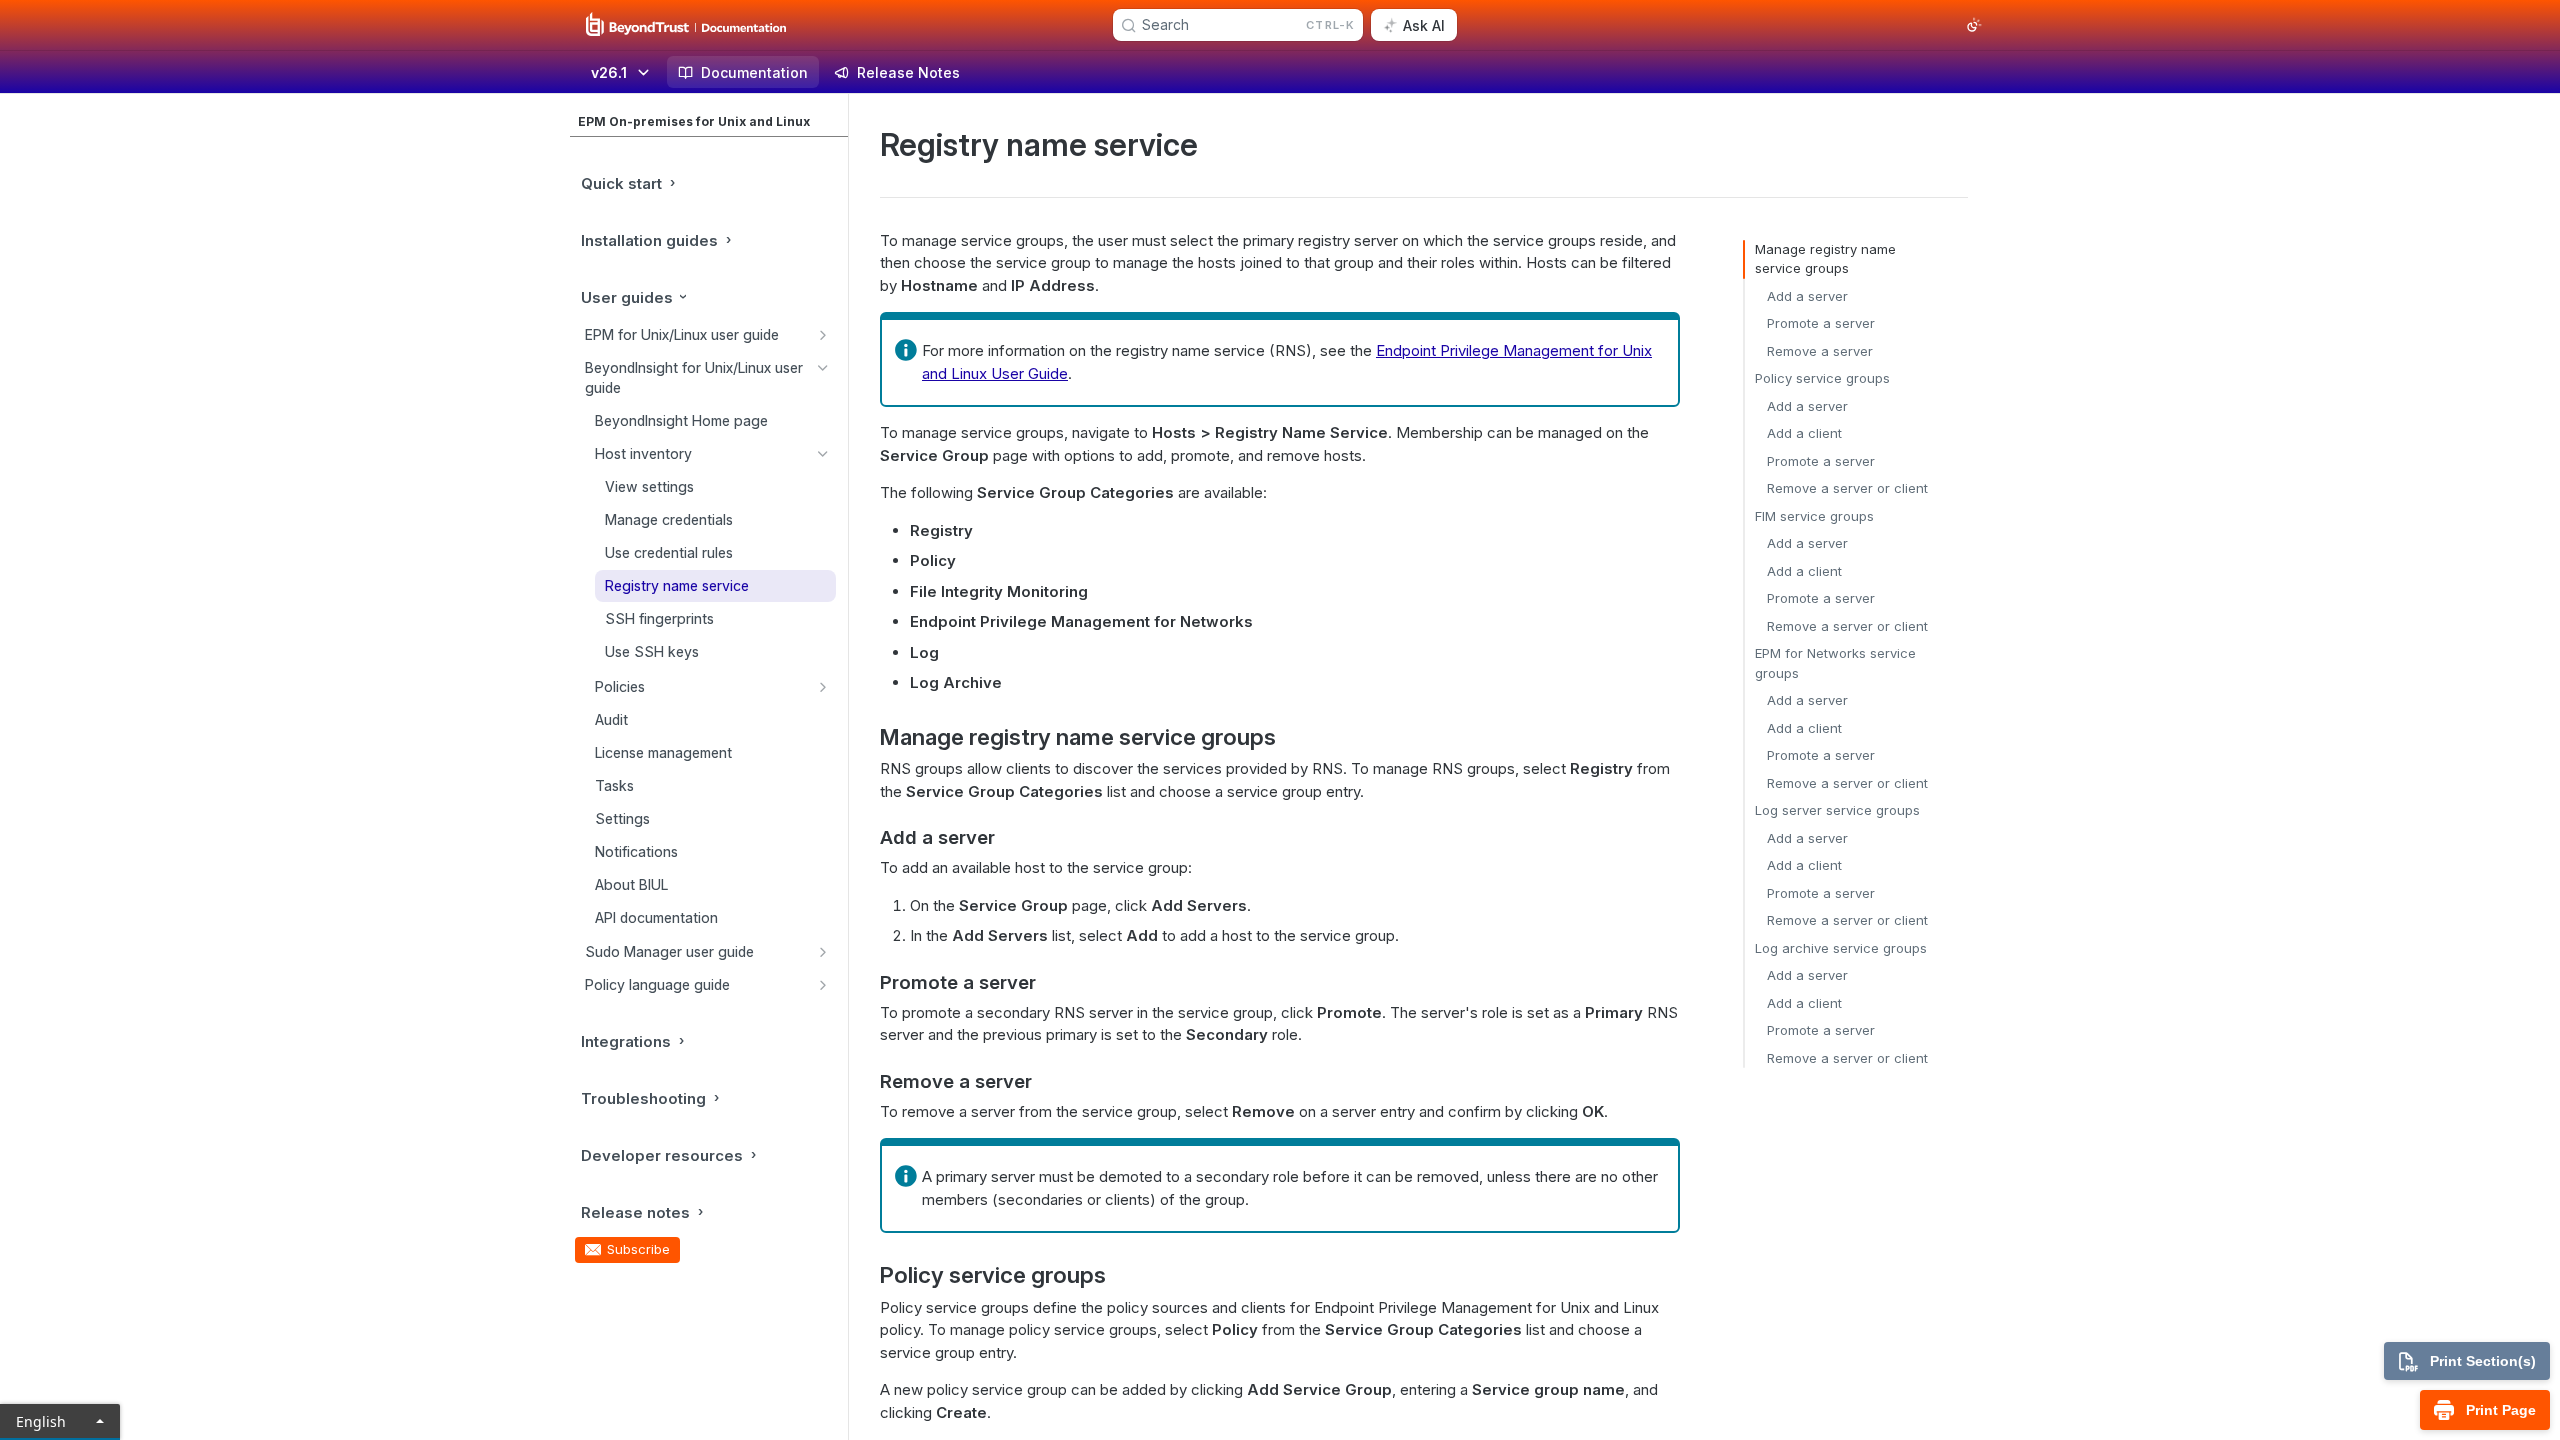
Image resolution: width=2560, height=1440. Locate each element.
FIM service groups (1814, 516)
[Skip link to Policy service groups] (866, 1275)
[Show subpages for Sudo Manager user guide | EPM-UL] (823, 952)
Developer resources (662, 1155)
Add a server (1807, 296)
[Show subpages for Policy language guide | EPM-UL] (823, 985)
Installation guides (649, 240)
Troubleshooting (643, 1098)
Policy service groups (1822, 378)
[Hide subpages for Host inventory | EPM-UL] (823, 454)
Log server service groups (1837, 810)
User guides (627, 297)
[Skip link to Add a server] (866, 838)
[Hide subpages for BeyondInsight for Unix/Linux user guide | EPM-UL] (823, 368)
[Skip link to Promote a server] (866, 982)
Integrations (626, 1041)
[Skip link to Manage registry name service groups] (866, 737)
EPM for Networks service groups (1835, 663)
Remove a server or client (1847, 488)
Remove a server (1820, 351)
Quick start (621, 183)
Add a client (1804, 433)
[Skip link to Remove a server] (866, 1081)
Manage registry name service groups (1825, 259)
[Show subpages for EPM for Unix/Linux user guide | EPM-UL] (823, 335)
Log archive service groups (1841, 948)
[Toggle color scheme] (1974, 25)
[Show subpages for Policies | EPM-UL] (823, 687)
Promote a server (1821, 323)
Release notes (635, 1212)
